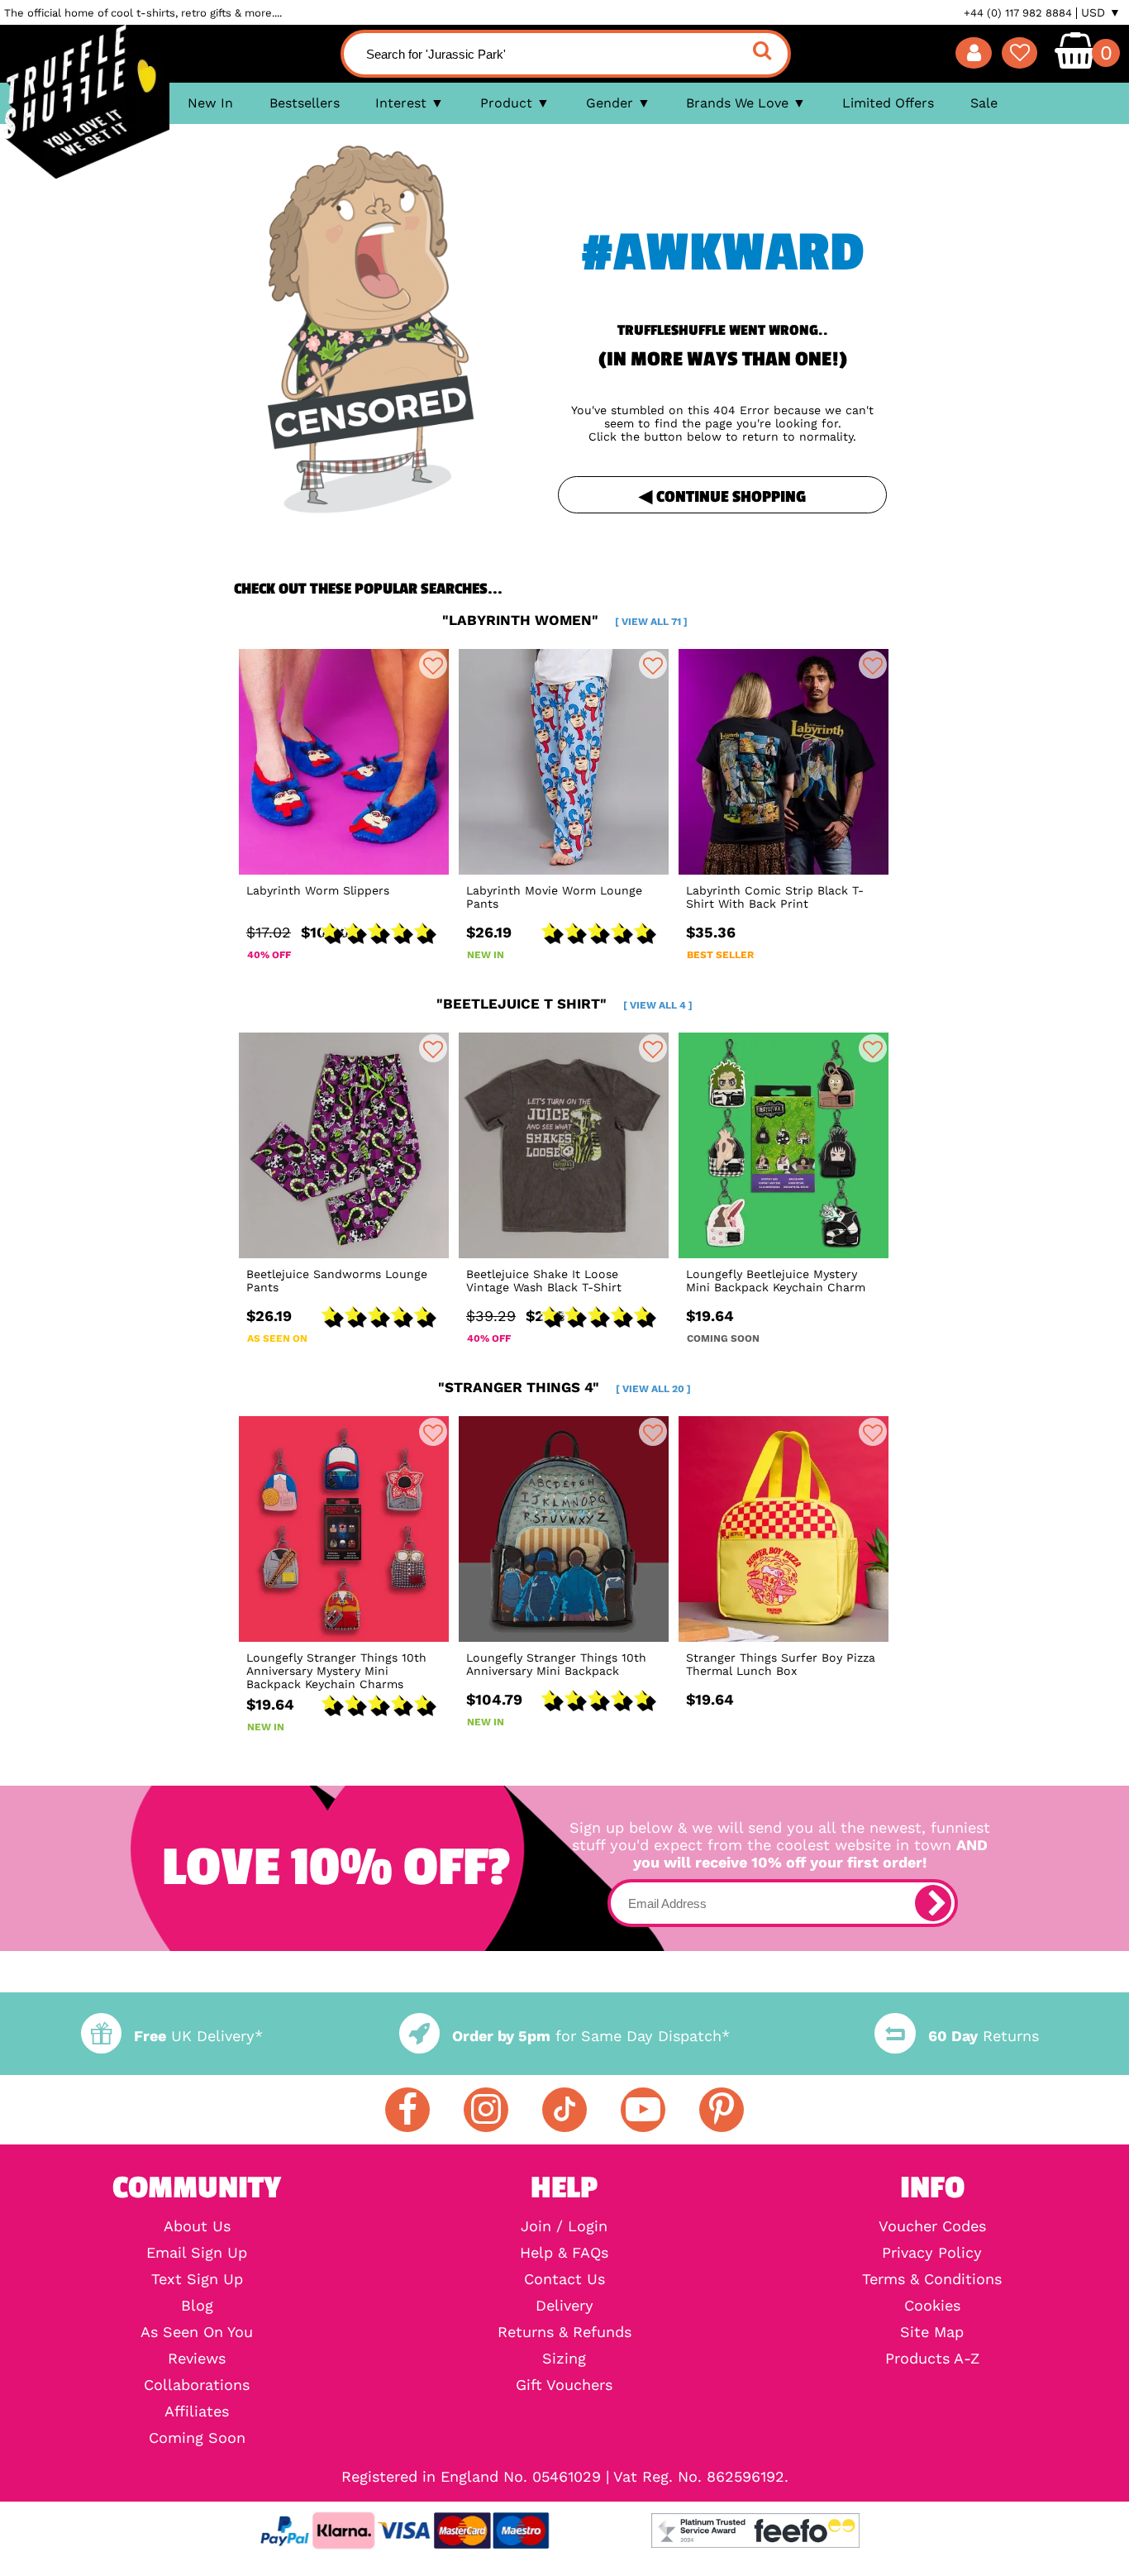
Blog (197, 2306)
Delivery (564, 2306)
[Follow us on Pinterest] (722, 2110)
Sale (984, 103)
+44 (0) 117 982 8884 (1018, 13)
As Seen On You (197, 2332)
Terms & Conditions (932, 2279)
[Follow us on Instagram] (486, 2110)
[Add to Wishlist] (433, 665)
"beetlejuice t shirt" (564, 1004)
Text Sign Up (197, 2279)
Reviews (197, 2359)
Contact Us (564, 2279)
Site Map (932, 2332)
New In (210, 103)
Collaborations (197, 2385)
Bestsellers (305, 103)
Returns (983, 2036)
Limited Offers (888, 103)
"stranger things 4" (564, 1387)
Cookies (932, 2306)
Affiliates (197, 2411)
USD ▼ (1101, 12)
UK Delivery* (198, 2036)
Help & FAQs (564, 2253)
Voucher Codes (932, 2226)
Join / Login (564, 2226)
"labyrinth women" (565, 620)
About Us (197, 2226)
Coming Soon (197, 2438)
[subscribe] (933, 1903)
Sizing (564, 2359)
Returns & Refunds (564, 2332)
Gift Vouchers (564, 2385)
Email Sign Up (197, 2253)
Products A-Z (932, 2359)
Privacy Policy (932, 2253)
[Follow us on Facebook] (407, 2110)
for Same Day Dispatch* (591, 2036)
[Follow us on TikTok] (564, 2110)
